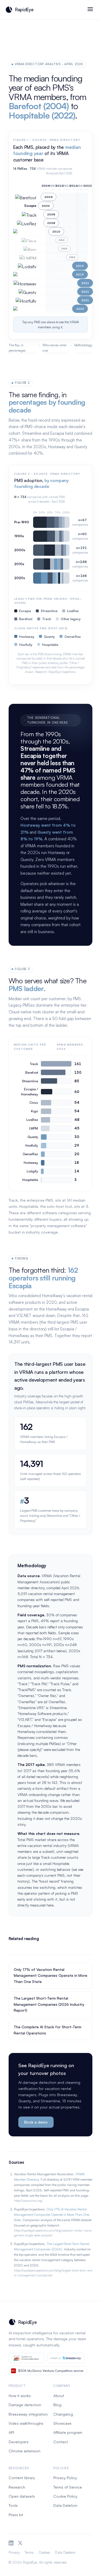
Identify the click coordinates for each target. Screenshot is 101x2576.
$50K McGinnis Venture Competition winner (51, 2371)
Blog (57, 2405)
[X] (20, 2543)
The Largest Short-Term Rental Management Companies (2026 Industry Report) (49, 2004)
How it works (20, 2396)
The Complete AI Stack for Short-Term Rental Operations (48, 2030)
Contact (61, 2442)
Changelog (63, 2414)
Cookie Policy (65, 2496)
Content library (22, 2478)
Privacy (14, 2552)
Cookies (44, 2552)
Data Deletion (65, 2505)
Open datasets (22, 2496)
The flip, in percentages (17, 348)
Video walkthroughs (26, 2423)
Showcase (62, 2423)
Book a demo (36, 2122)
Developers (19, 2442)
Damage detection (25, 2405)
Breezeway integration (28, 2414)
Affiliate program (68, 2432)
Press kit (16, 2515)
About (59, 2396)
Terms (29, 2552)
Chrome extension (25, 2451)
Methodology (83, 345)
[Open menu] (90, 10)
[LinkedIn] (11, 2543)
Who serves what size (54, 348)
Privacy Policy (65, 2478)
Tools (13, 2505)
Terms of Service (68, 2487)
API (11, 2432)
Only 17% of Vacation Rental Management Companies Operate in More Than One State (50, 1975)
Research (17, 2487)
